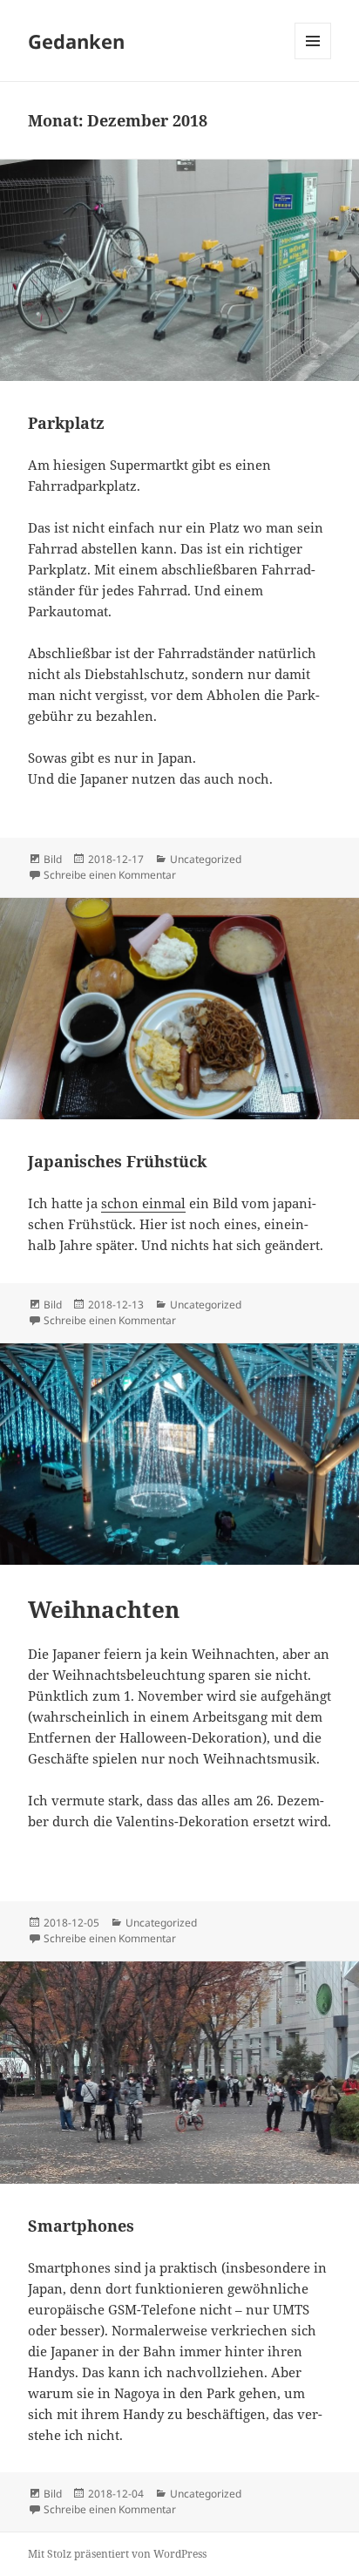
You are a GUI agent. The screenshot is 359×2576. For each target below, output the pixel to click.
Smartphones (81, 2226)
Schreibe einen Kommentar (110, 875)
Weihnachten (104, 1609)
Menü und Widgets (313, 59)
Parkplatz (66, 423)
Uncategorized (206, 859)
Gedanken (76, 41)
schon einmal (143, 1203)
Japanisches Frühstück (117, 1161)
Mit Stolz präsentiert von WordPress (117, 2554)
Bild (53, 859)
